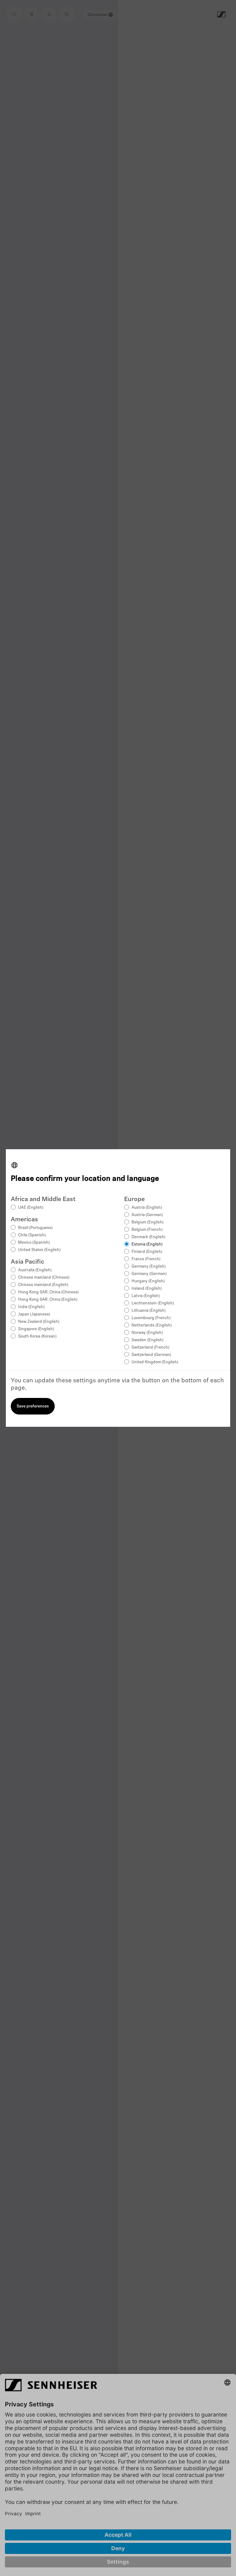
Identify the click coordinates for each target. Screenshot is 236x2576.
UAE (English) (31, 1208)
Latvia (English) (146, 1296)
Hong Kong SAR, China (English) (48, 1300)
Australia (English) (35, 1270)
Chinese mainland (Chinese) (44, 1278)
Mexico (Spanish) (34, 1243)
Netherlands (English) (152, 1325)
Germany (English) (149, 1267)
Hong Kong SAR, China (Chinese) (48, 1292)
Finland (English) (147, 1252)
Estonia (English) (147, 1244)
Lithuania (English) (149, 1311)
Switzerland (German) (151, 1355)
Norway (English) (147, 1333)
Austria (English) (147, 1208)
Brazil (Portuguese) (35, 1228)
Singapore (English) (36, 1329)
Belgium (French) (147, 1230)
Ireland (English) (147, 1289)
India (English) (31, 1307)
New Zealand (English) (39, 1322)
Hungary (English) (148, 1281)
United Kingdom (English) (155, 1362)
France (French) (146, 1259)
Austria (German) (147, 1215)
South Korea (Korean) (37, 1336)
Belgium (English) (147, 1222)
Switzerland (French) (150, 1348)
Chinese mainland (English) (43, 1285)
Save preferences (33, 1406)
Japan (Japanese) (34, 1314)
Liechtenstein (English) (153, 1303)
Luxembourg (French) (151, 1318)
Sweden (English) (147, 1340)
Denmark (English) (148, 1237)
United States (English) (39, 1250)
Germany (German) (149, 1274)
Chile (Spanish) (32, 1235)
